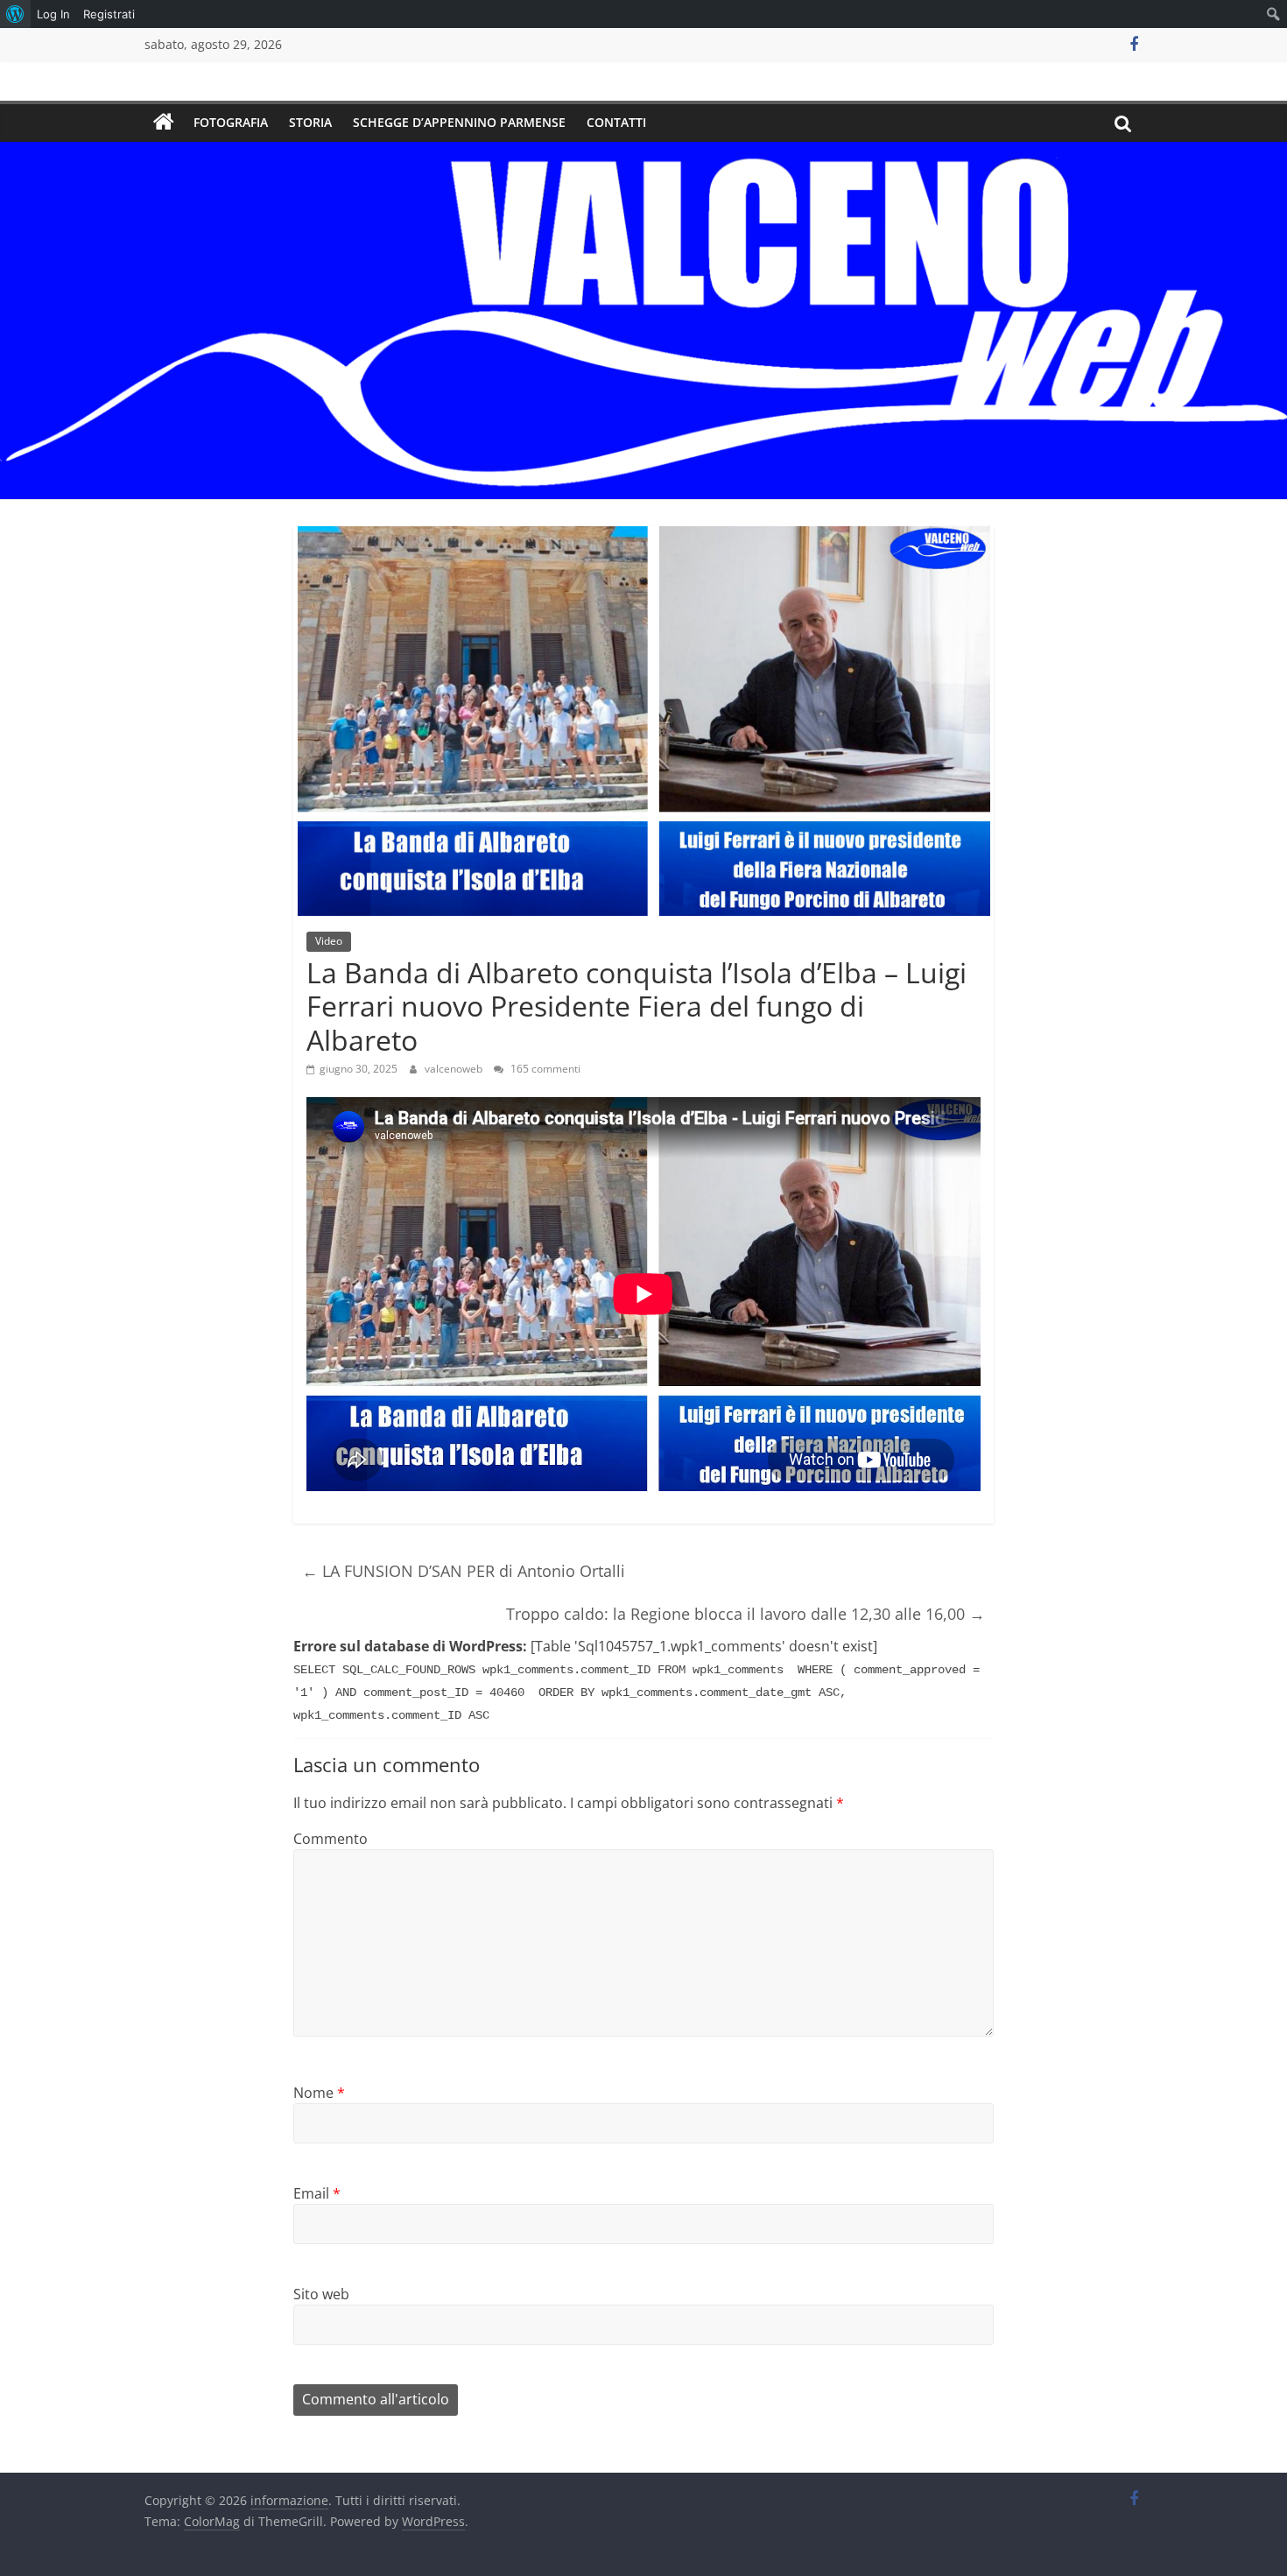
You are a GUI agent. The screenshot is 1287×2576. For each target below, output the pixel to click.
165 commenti (544, 1069)
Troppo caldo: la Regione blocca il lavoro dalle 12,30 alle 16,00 (745, 1614)
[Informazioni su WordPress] (15, 14)
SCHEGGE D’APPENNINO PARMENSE (459, 122)
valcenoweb (455, 1069)
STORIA (310, 122)
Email (317, 2193)
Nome (319, 2093)
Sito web (321, 2294)
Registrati (109, 14)
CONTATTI (616, 122)
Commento (331, 1839)
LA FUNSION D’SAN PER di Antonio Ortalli (464, 1571)
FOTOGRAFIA (231, 122)
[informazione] (164, 123)
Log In (53, 14)
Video (329, 941)
